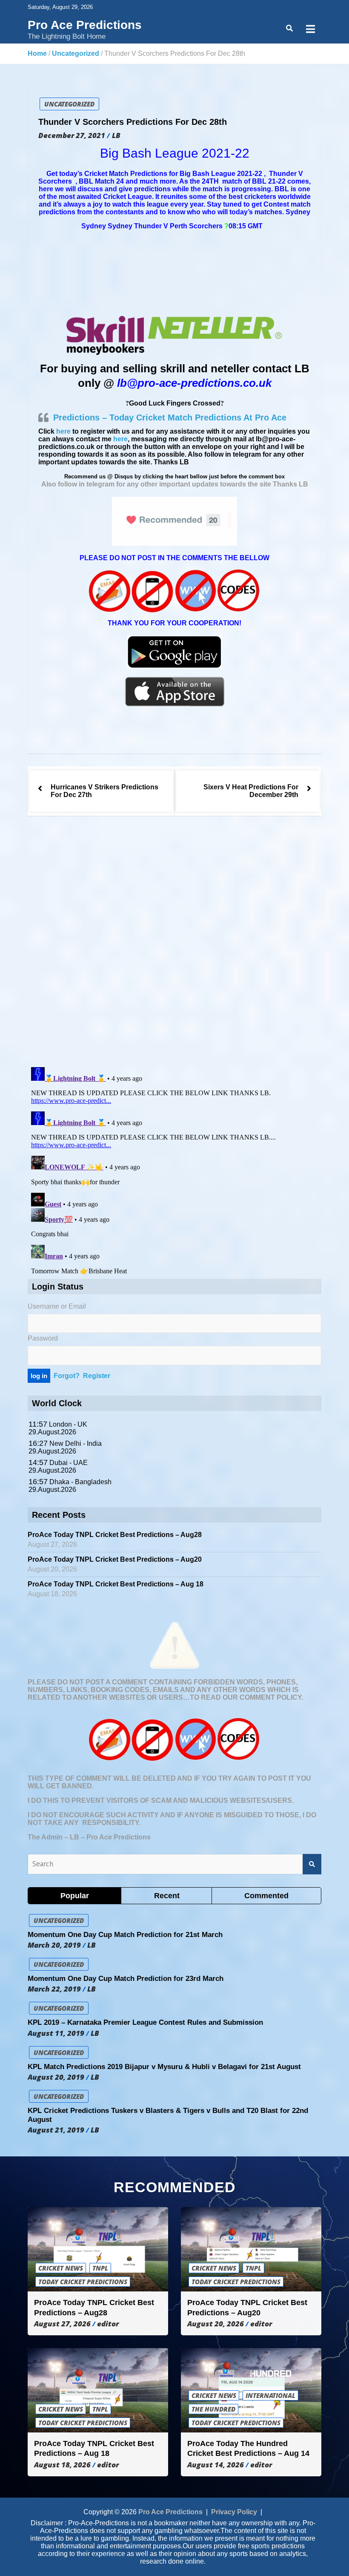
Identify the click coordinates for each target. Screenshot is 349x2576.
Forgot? (67, 1376)
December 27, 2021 (72, 135)
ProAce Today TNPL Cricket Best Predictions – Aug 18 (116, 1584)
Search (312, 1864)
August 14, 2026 (216, 2465)
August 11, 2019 (56, 2033)
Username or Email (57, 1306)
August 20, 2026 (216, 2324)
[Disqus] (174, 943)
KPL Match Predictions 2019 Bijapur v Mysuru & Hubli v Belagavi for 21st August (164, 2067)
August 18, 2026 (62, 2465)
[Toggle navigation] (310, 29)
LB (116, 135)
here (63, 431)
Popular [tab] (75, 1896)
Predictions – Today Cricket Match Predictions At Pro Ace (170, 417)
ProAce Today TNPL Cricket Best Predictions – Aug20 (115, 1559)
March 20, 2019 (54, 1945)
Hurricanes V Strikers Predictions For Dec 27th (104, 791)
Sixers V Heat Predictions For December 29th (251, 791)
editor (108, 2324)
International (270, 2395)
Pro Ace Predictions (85, 25)
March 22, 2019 (54, 1989)
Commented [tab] (266, 1896)
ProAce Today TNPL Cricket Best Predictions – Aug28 (115, 1535)
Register (97, 1376)
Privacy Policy (234, 2512)
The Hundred (213, 2409)
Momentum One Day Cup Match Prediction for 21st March (125, 1935)
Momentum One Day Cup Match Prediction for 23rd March (126, 1979)
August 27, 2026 (62, 2324)
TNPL (100, 2268)
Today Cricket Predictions (83, 2282)
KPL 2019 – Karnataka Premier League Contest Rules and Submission (145, 2022)
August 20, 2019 (56, 2077)
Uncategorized (69, 104)
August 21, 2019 (56, 2130)
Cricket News (61, 2268)
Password (43, 1338)
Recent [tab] (167, 1896)
